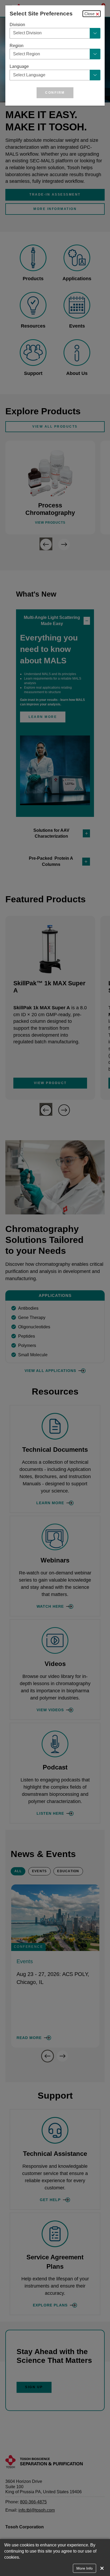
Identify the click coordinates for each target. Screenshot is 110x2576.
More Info (85, 2568)
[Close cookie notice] (102, 2568)
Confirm (55, 93)
